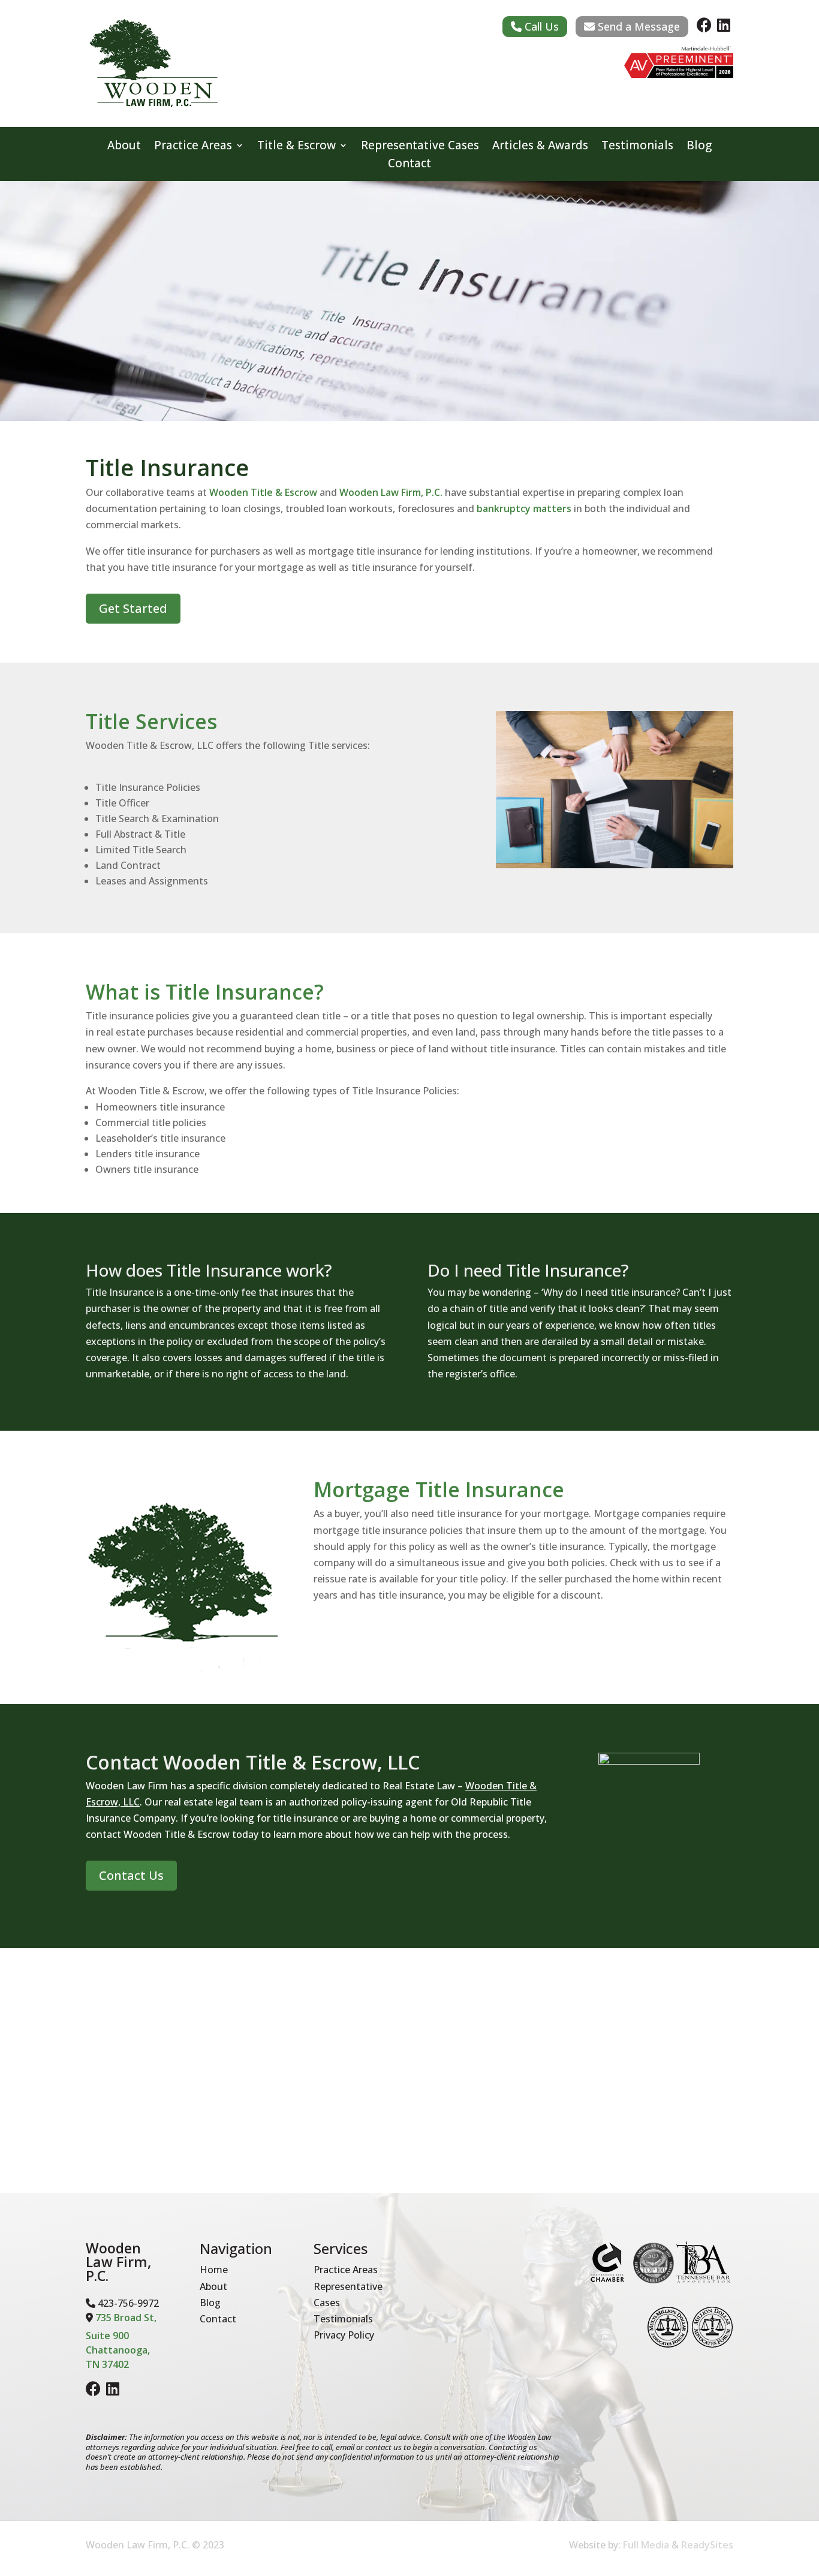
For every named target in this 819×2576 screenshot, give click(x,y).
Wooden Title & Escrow (263, 492)
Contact (409, 165)
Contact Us (131, 1875)
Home (214, 2270)
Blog (699, 147)
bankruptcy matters (524, 508)
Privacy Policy (344, 2335)
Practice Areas (193, 147)
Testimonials (637, 147)
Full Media (646, 2545)
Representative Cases (420, 147)
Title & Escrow (296, 147)
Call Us (540, 26)
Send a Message (637, 26)
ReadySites (707, 2545)
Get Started (133, 608)
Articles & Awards (540, 147)
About (124, 147)
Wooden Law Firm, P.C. (391, 492)
